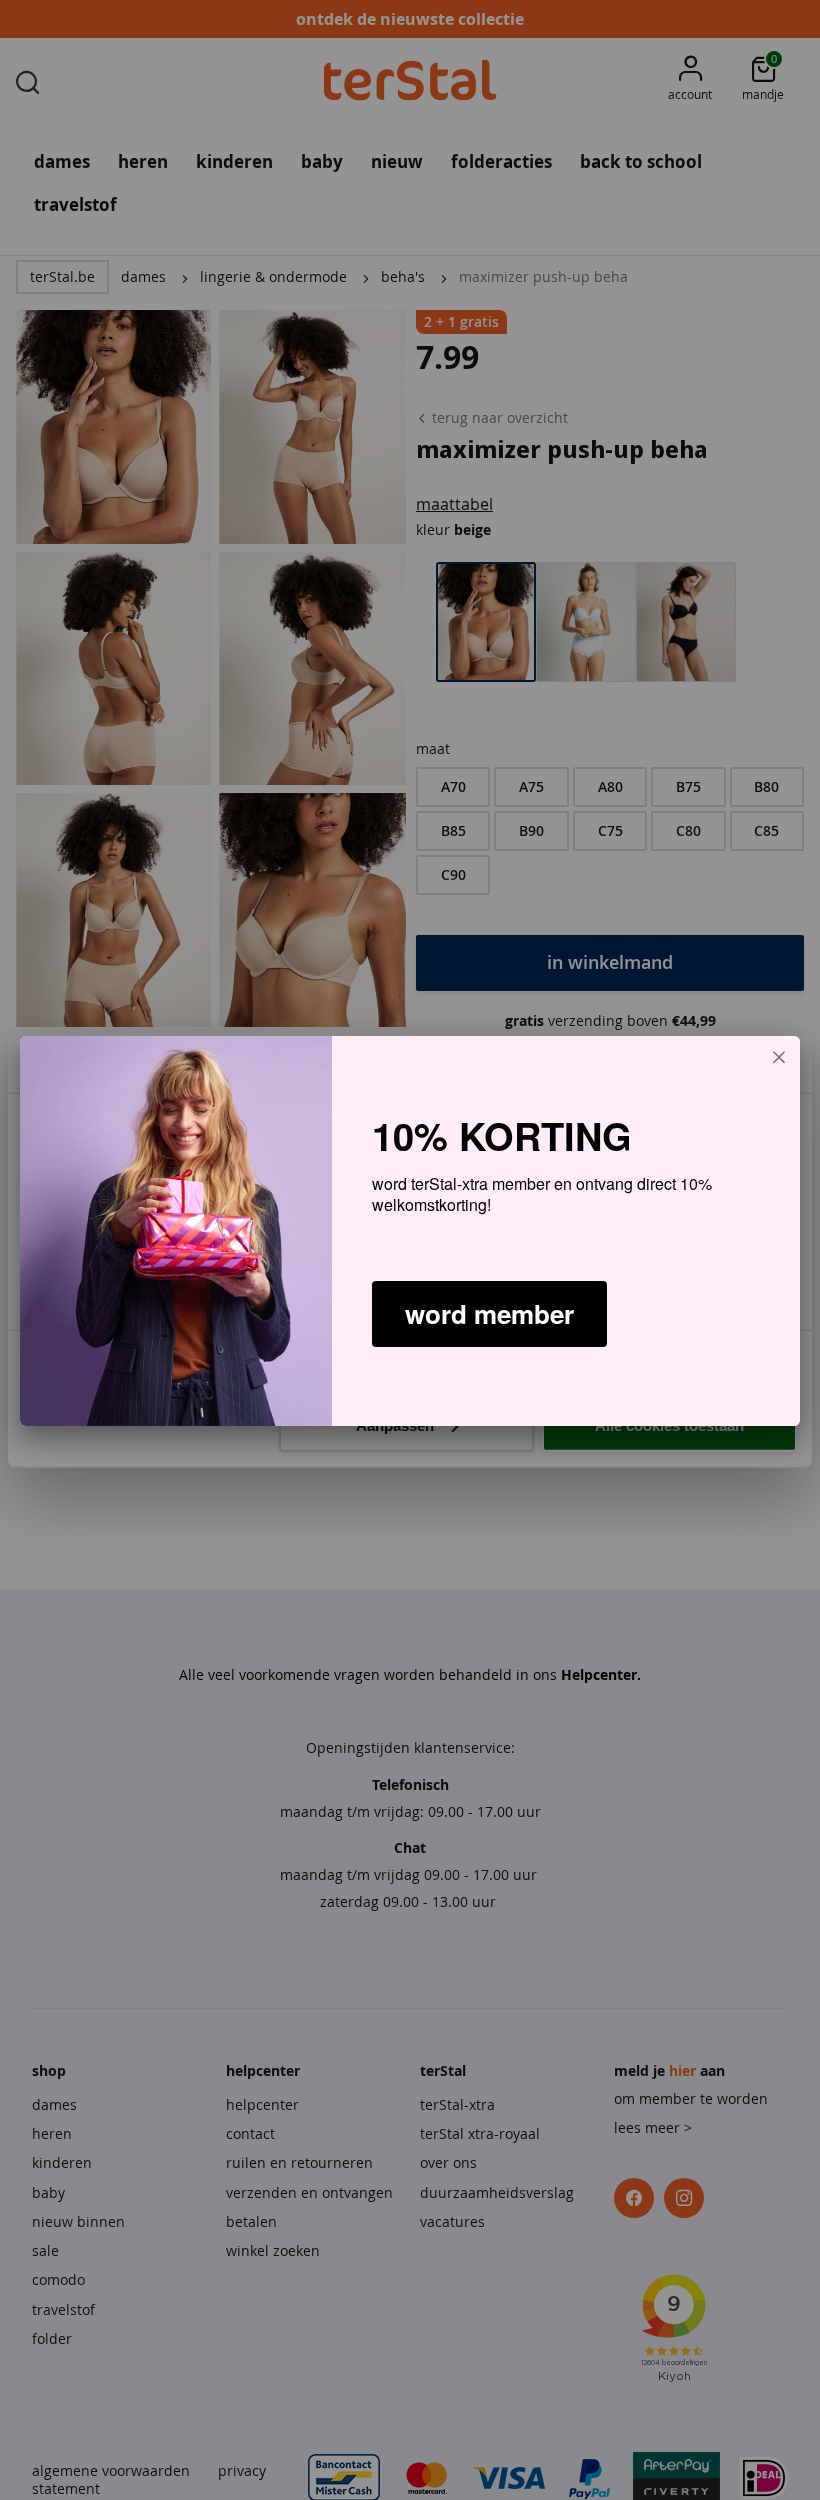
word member (489, 1313)
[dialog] (410, 1231)
